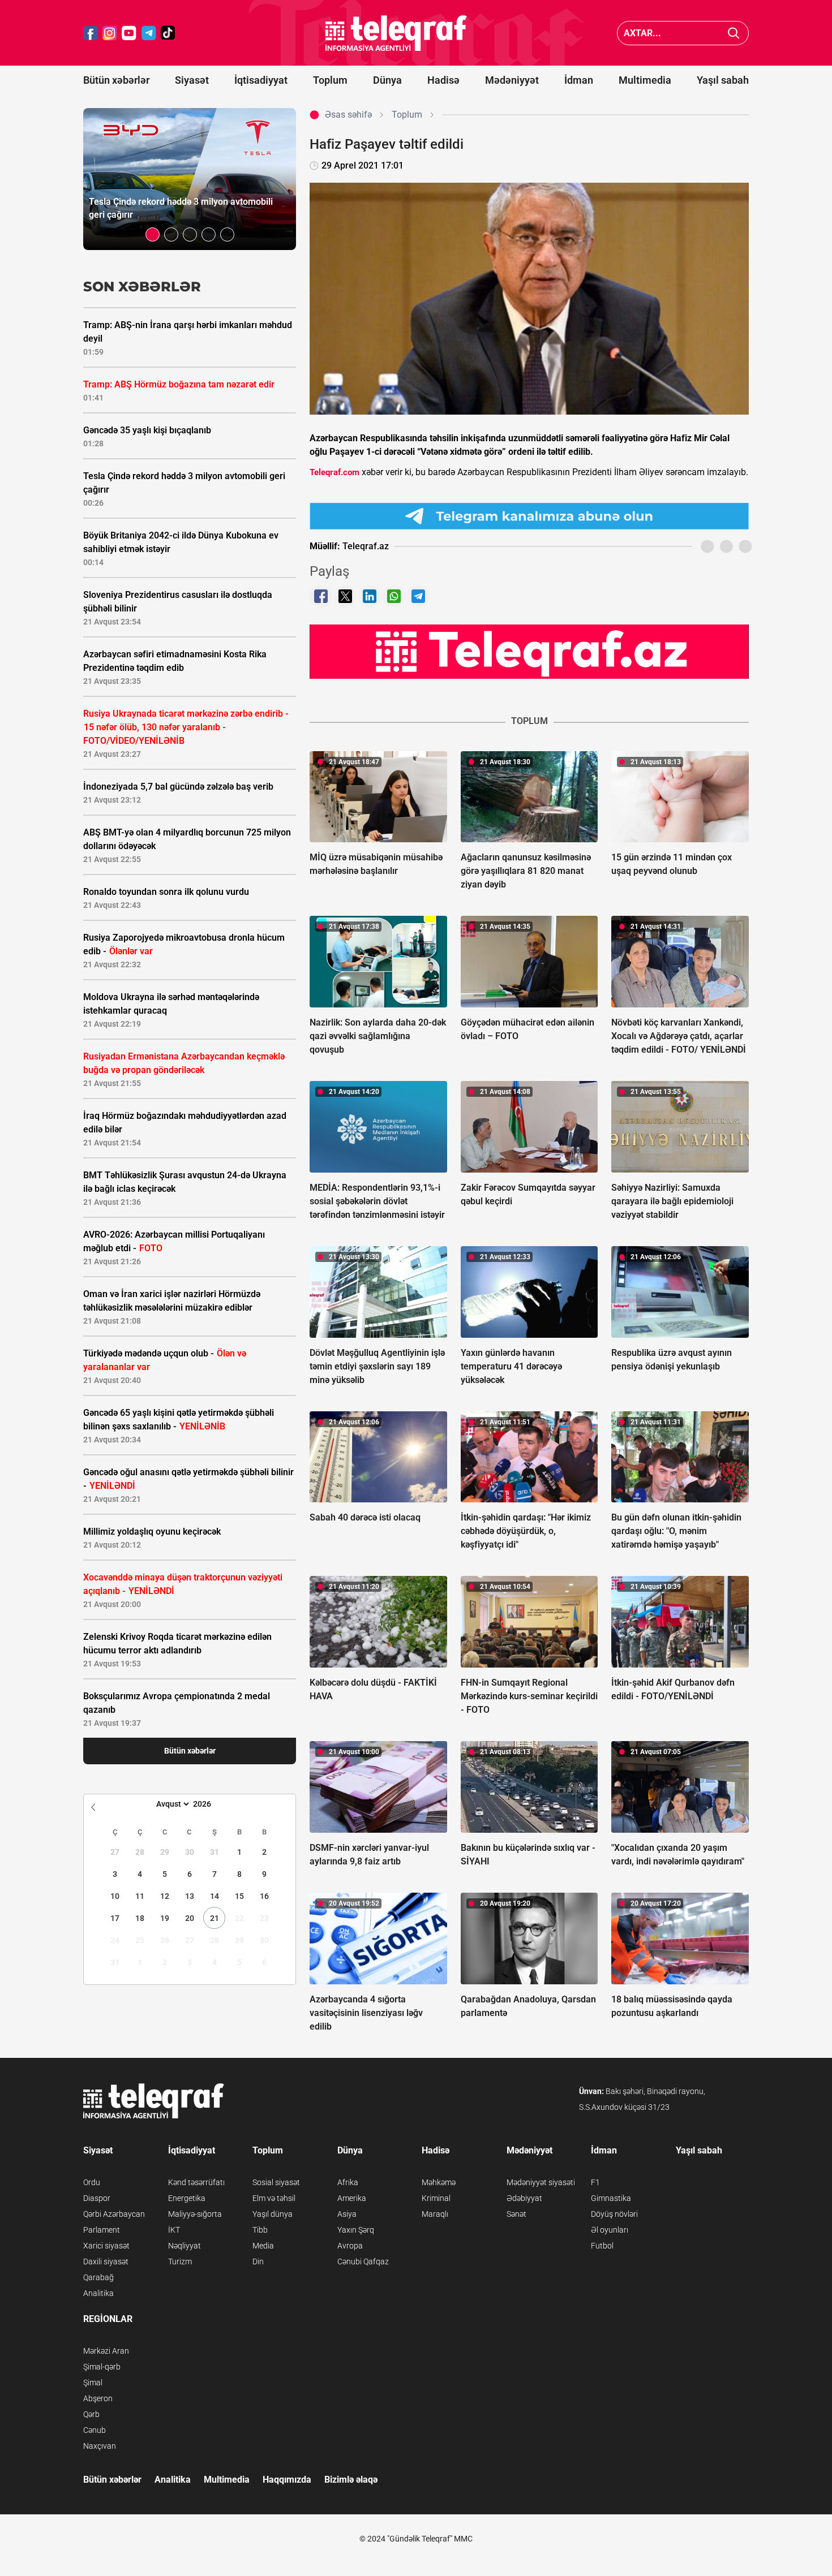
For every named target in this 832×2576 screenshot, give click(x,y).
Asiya (347, 2214)
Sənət (516, 2214)
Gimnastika (611, 2198)
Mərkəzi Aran (106, 2351)
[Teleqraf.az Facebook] (91, 33)
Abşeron (98, 2398)
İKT (174, 2230)
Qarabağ (98, 2277)
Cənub (95, 2430)
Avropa (350, 2246)
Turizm (180, 2261)
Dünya (387, 80)
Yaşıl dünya (273, 2214)
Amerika (352, 2198)
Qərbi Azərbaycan (114, 2214)
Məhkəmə (439, 2182)
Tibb (260, 2230)
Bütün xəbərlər (116, 80)
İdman (579, 80)
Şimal (93, 2383)
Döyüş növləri (614, 2214)
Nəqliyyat (185, 2246)
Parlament (102, 2230)
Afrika (348, 2182)
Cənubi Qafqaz (363, 2261)
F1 (595, 2182)
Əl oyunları (610, 2230)
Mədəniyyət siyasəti (541, 2182)
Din (258, 2261)
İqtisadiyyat (261, 80)
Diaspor (97, 2198)
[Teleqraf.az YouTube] (129, 33)
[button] (153, 234)
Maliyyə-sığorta (195, 2214)
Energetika (187, 2198)
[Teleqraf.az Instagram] (110, 33)
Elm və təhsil (274, 2198)
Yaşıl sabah (723, 80)
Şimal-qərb (102, 2367)
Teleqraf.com (334, 472)
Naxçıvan (100, 2446)
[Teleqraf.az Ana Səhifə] (396, 33)
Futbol (602, 2246)
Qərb (91, 2414)
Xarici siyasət (106, 2246)
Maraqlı (435, 2214)
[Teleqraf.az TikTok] (168, 33)
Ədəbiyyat (524, 2198)
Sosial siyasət (276, 2182)
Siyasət (192, 80)
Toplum (330, 80)
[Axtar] (734, 33)
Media (263, 2246)
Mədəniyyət (512, 80)
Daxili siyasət (106, 2261)
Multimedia (645, 80)
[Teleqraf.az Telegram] (149, 33)
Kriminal (436, 2198)
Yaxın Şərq (356, 2230)
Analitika (98, 2293)
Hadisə (443, 80)
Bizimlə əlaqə (351, 2480)
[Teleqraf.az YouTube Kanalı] (529, 651)
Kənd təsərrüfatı (196, 2182)
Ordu (92, 2182)
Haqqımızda (287, 2480)
